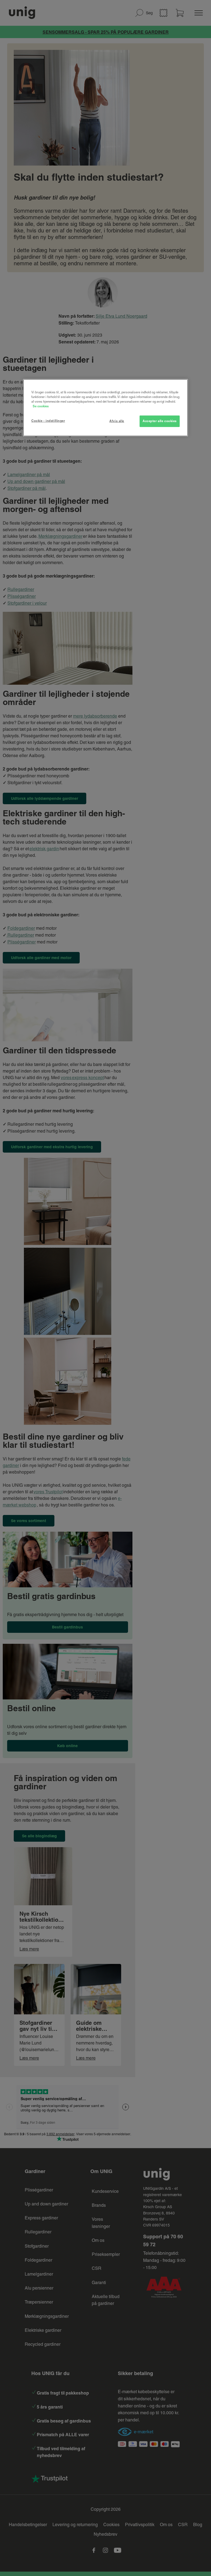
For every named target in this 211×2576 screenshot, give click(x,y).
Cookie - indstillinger (48, 421)
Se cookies (41, 406)
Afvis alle (117, 421)
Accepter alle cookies (160, 421)
